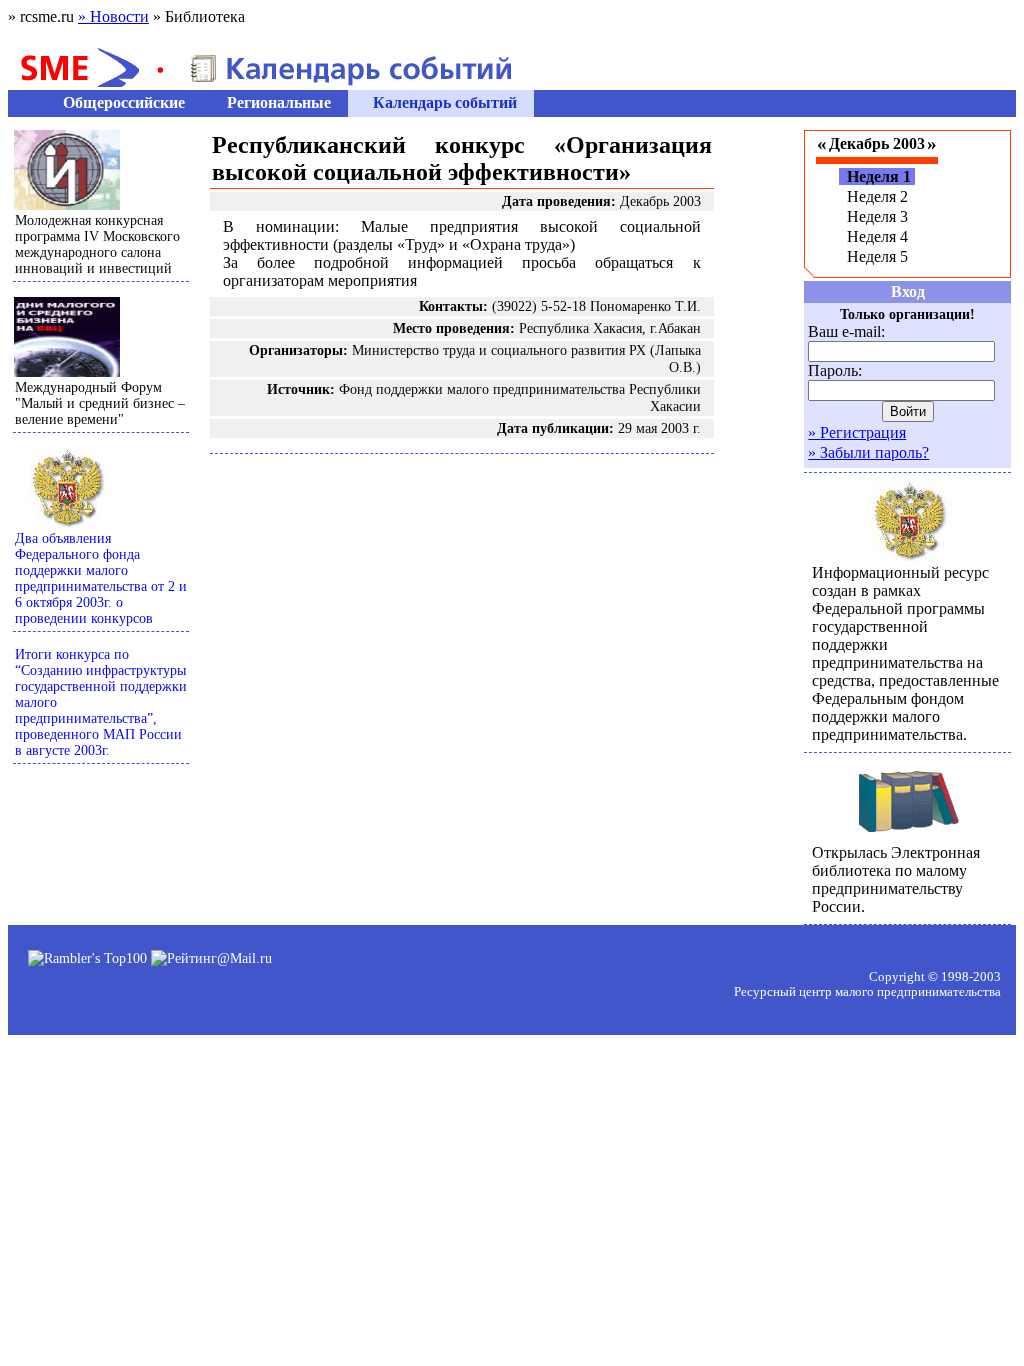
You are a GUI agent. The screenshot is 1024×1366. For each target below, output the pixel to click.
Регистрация (857, 432)
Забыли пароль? (868, 452)
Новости (113, 16)
